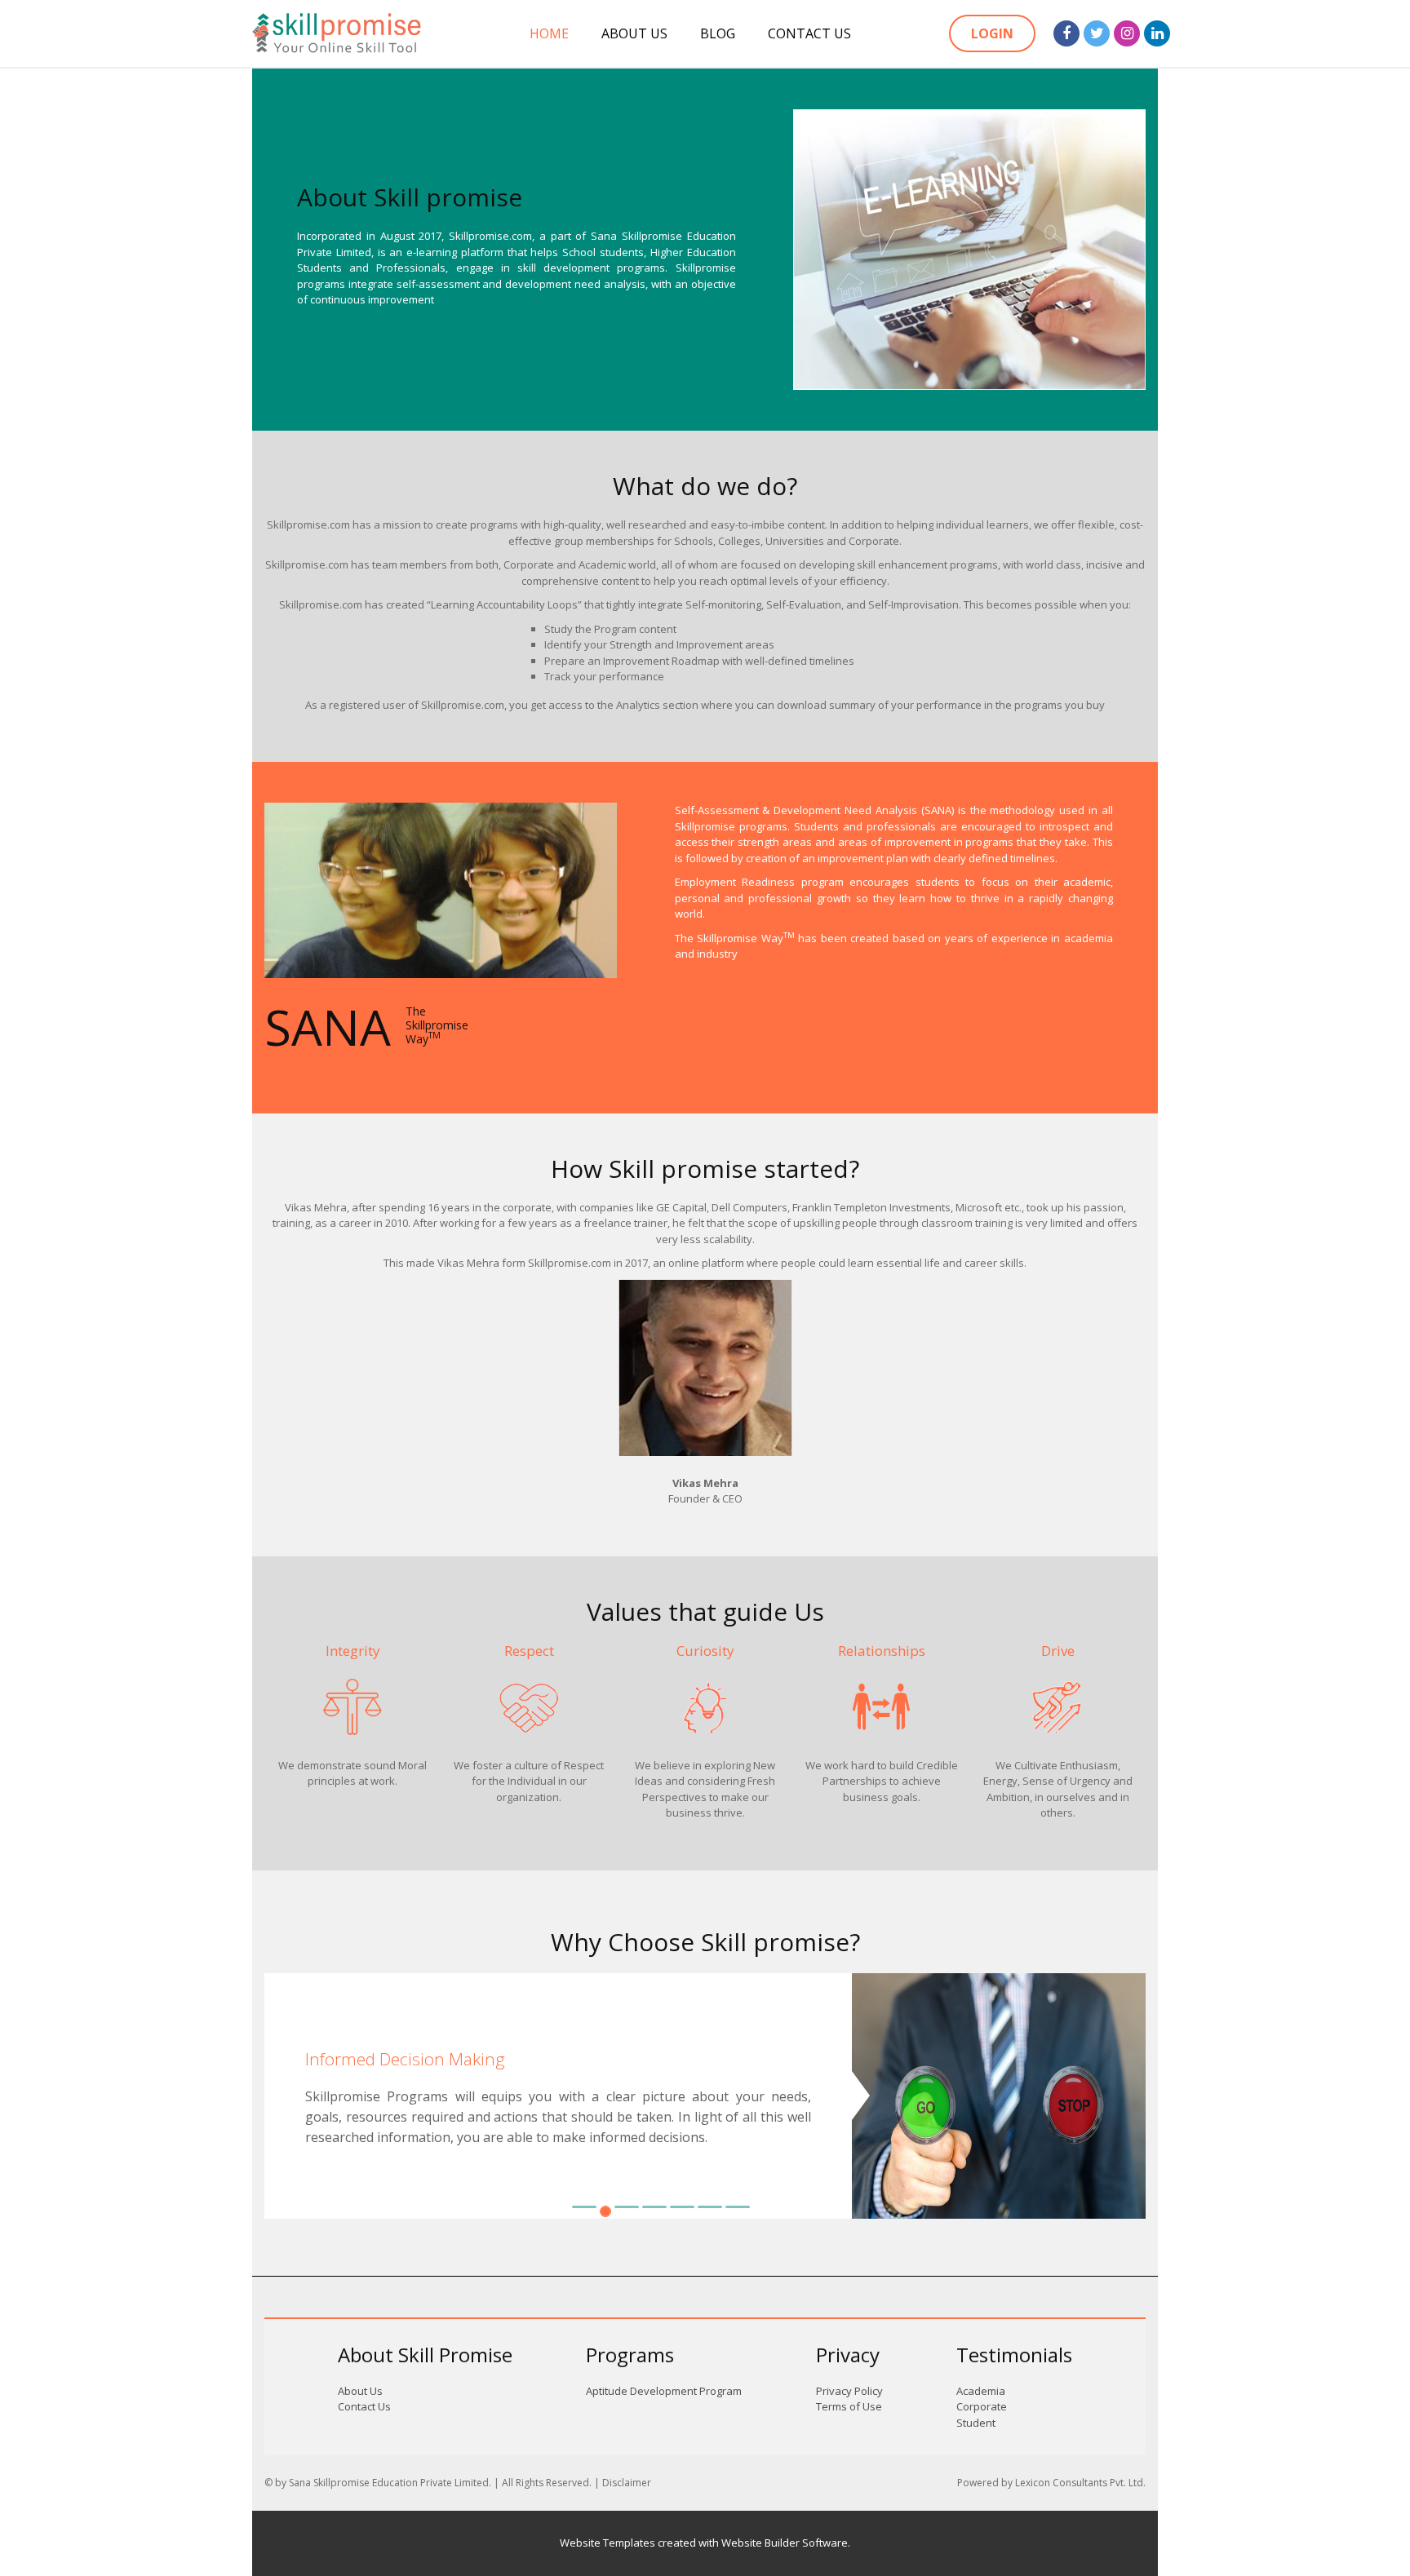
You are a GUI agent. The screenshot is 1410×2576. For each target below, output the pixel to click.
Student (976, 2423)
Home (549, 33)
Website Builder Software (785, 2543)
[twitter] (1097, 33)
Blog (718, 33)
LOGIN (992, 33)
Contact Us (809, 33)
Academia (981, 2391)
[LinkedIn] (1157, 33)
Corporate (982, 2406)
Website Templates (607, 2543)
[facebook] (1066, 33)
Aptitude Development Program (664, 2391)
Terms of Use (849, 2406)
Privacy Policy (849, 2391)
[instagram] (1127, 33)
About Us (634, 33)
